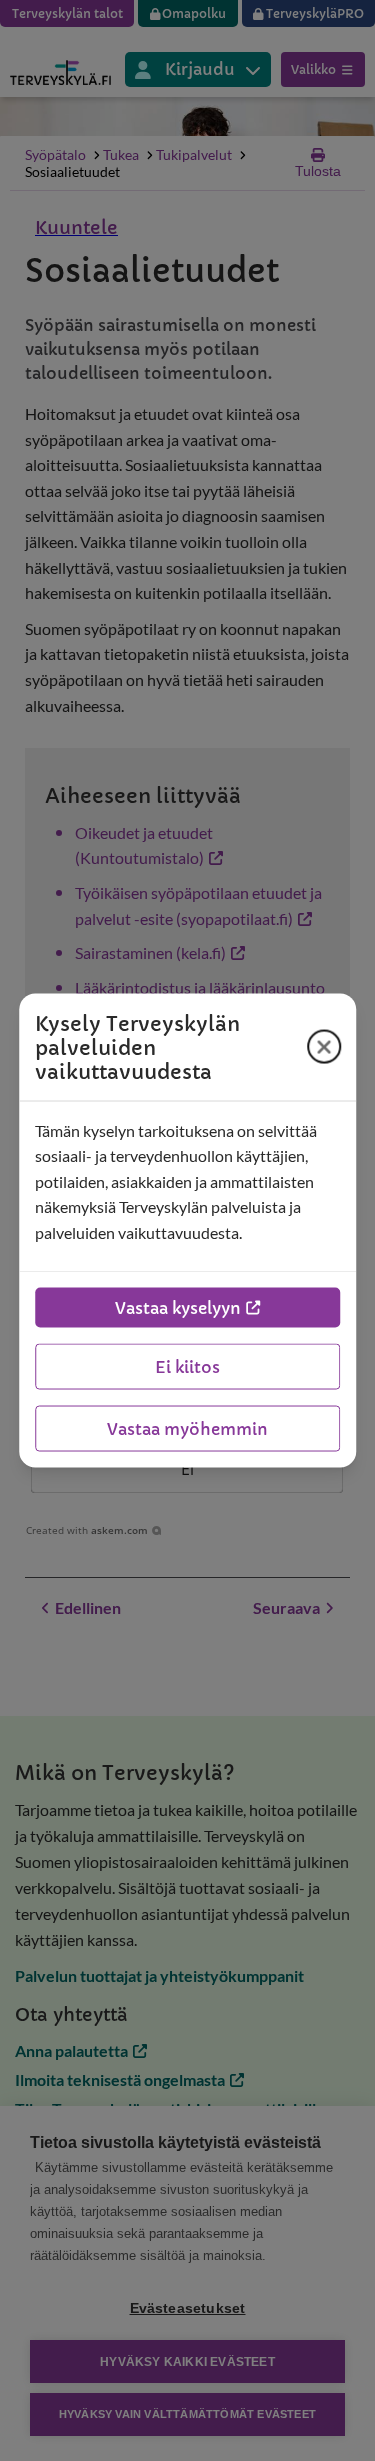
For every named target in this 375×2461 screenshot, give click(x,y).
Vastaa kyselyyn (178, 1308)
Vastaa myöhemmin (187, 1429)
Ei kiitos (187, 1367)
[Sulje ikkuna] (324, 1047)
